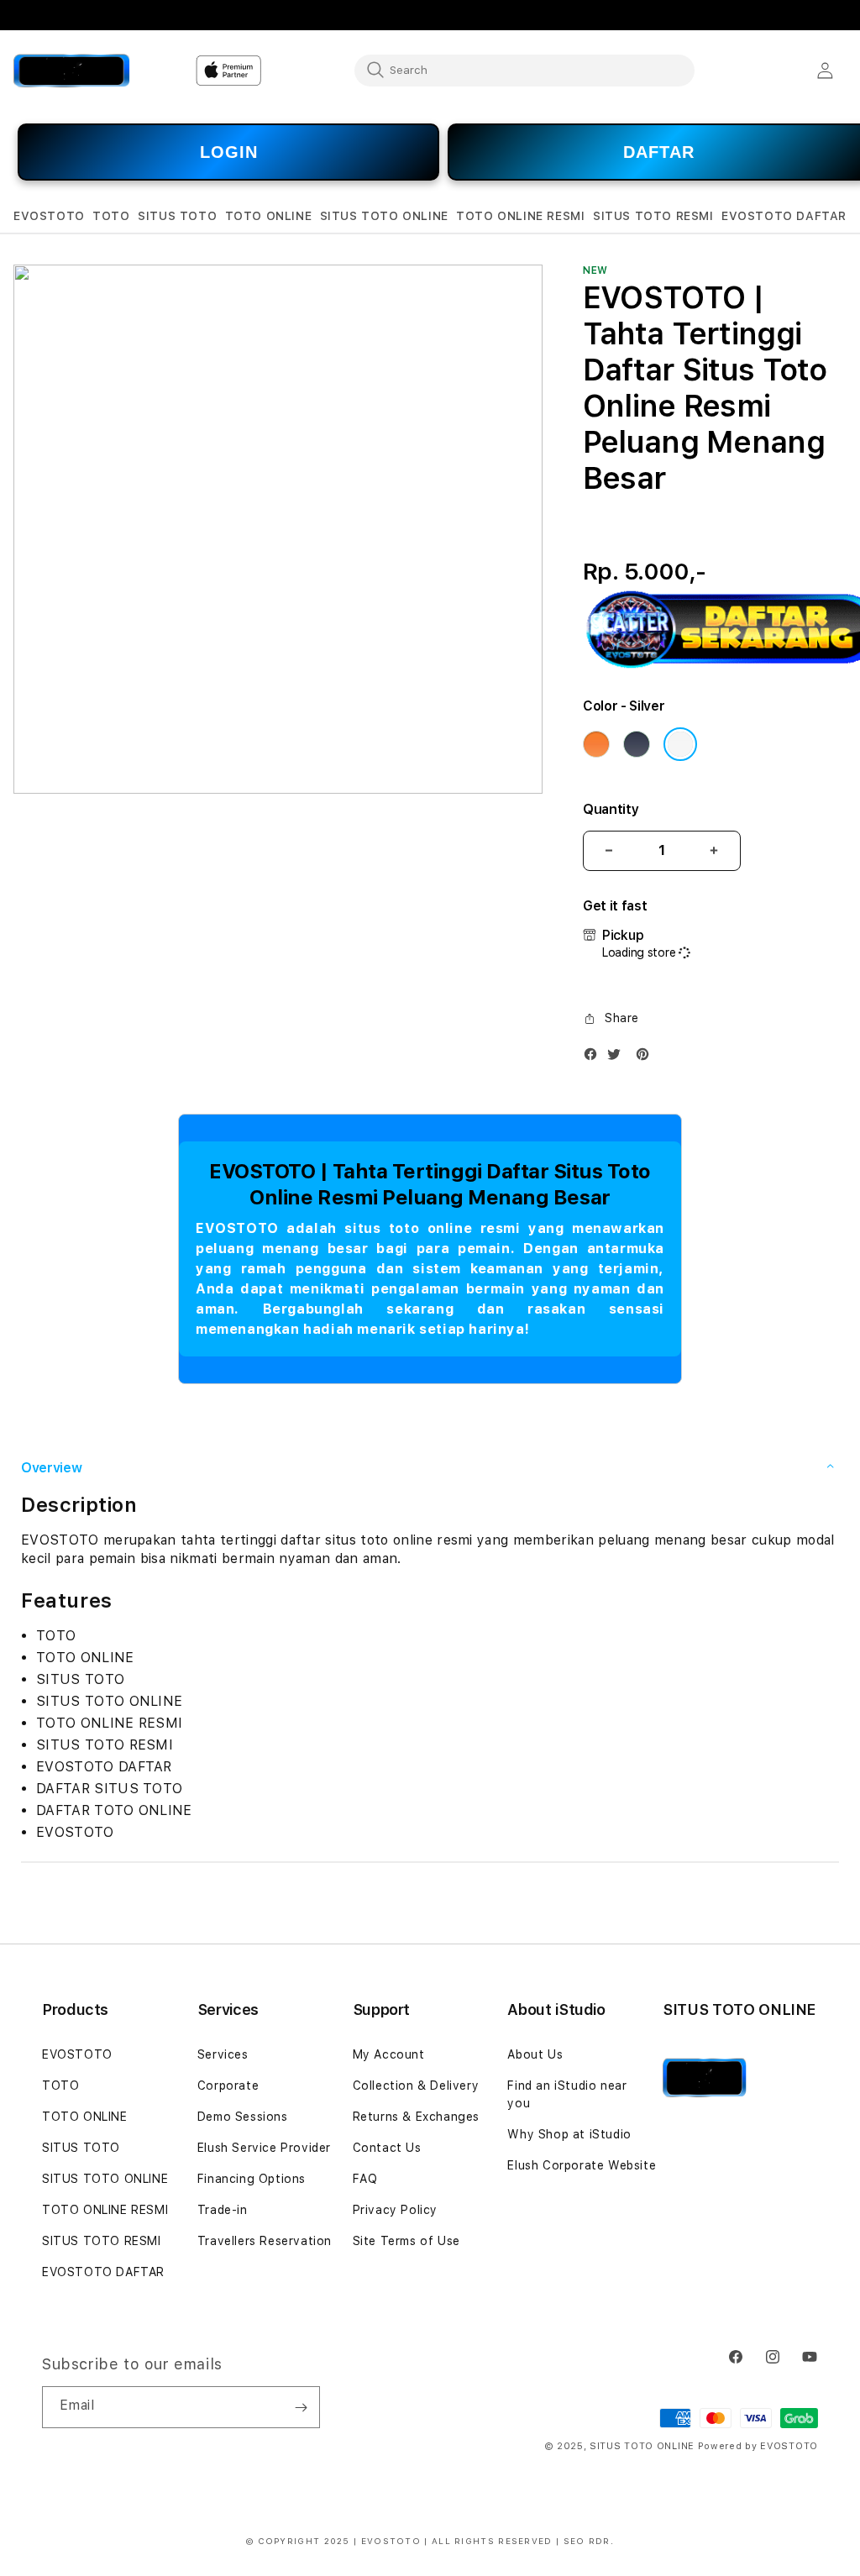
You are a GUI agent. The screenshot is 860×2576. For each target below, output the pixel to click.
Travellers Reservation (265, 2241)
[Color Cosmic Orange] (596, 744)
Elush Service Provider (264, 2148)
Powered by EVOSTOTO (758, 2446)
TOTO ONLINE (85, 2117)
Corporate (228, 2085)
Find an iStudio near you (567, 2094)
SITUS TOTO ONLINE (105, 2179)
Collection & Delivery (416, 2085)
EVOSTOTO (77, 2054)
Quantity (611, 809)
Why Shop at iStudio (569, 2134)
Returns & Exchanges (416, 2117)
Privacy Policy (395, 2210)
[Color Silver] (680, 744)
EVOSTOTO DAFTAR (103, 2272)
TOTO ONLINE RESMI (105, 2210)
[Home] (72, 71)
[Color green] (637, 744)
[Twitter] (618, 1058)
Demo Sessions (243, 2117)
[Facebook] (595, 1058)
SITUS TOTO (81, 2148)
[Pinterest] (647, 1058)
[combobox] (524, 70)
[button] (49, 216)
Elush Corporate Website (582, 2165)
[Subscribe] (301, 2407)
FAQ (365, 2179)
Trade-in (223, 2210)
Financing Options (252, 2179)
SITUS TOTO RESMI (102, 2241)
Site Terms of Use (406, 2241)
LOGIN (229, 152)
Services (223, 2054)
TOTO (60, 2085)
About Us (535, 2054)
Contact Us (387, 2148)
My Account (389, 2054)
